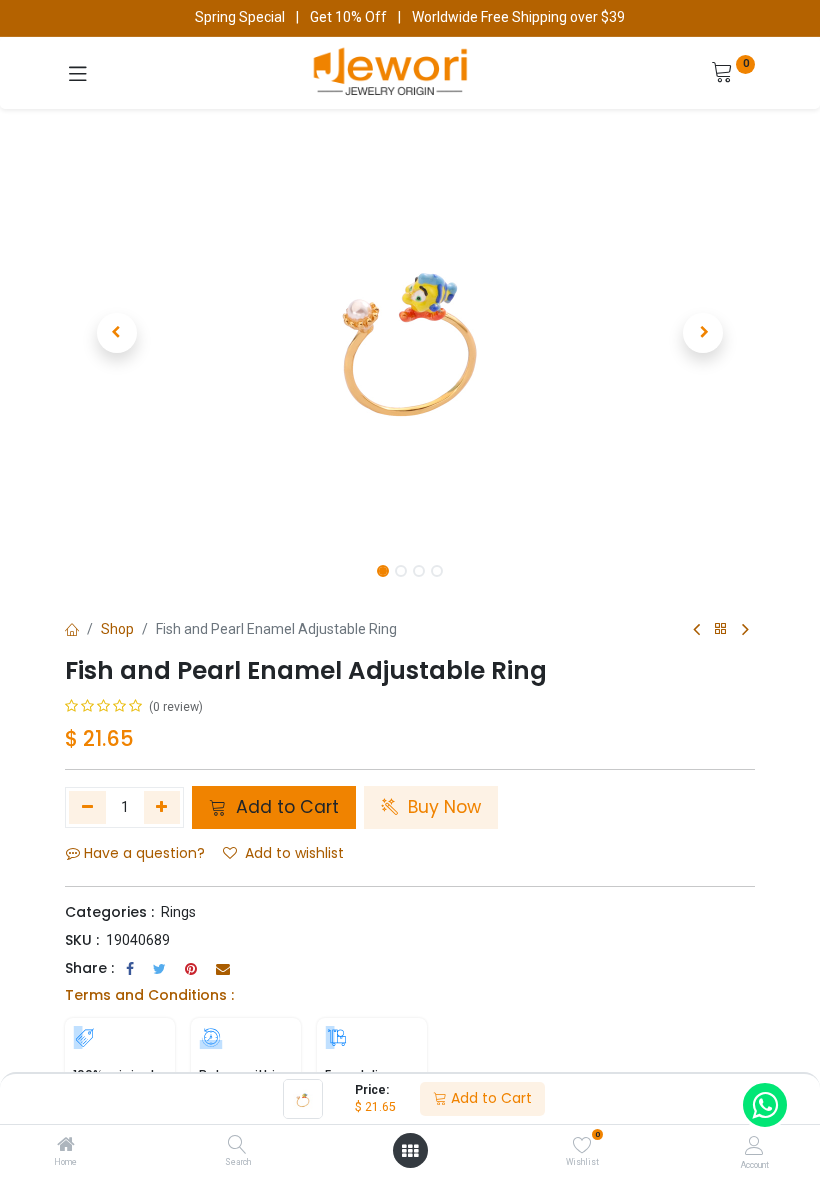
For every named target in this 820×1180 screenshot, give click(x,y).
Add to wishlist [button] (294, 853)
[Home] (66, 1146)
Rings (178, 912)
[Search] (237, 1146)
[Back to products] (721, 629)
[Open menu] (410, 1151)
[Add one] (162, 807)
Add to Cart (489, 1098)
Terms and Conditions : (149, 995)
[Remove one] (87, 807)
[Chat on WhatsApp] (765, 1105)
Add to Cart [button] (285, 807)
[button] (117, 333)
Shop (117, 629)
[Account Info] (754, 1145)
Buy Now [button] (442, 807)
